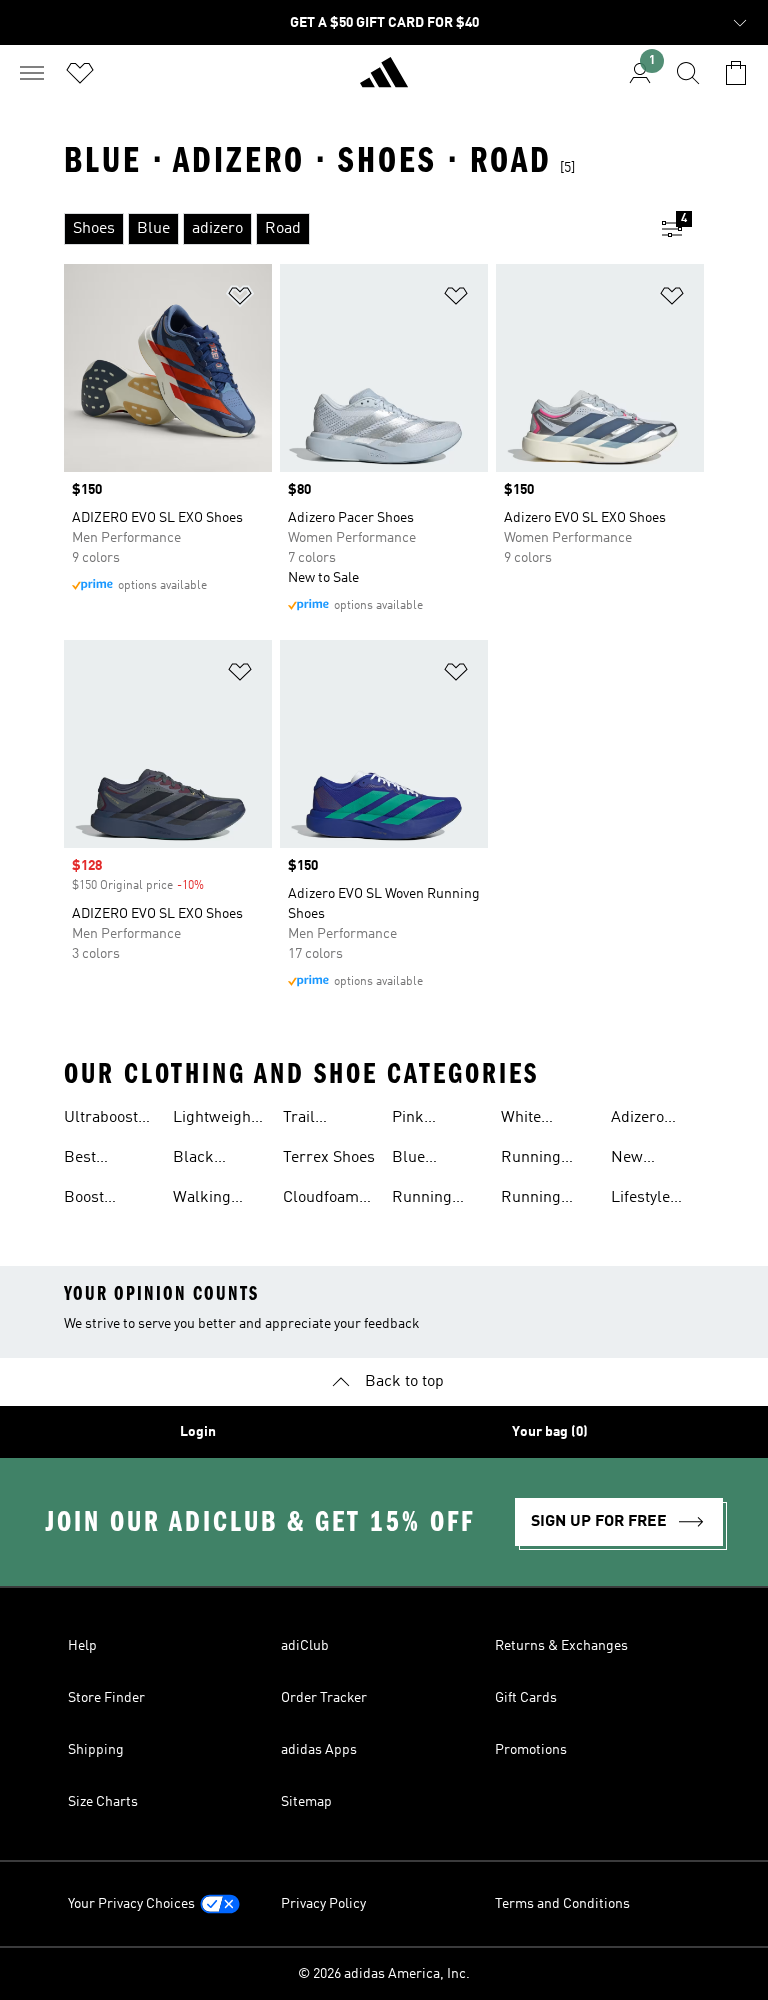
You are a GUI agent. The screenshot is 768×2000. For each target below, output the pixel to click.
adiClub (305, 1646)
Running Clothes (531, 1200)
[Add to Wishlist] (240, 299)
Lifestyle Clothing (640, 1200)
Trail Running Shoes (313, 1120)
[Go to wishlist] (80, 73)
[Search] (688, 73)
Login (198, 1432)
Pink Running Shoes (422, 1120)
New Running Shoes (641, 1160)
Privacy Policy (323, 1904)
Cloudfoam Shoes (321, 1200)
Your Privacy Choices (131, 1904)
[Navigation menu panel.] (32, 73)
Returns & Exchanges (561, 1646)
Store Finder (106, 1698)
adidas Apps (319, 1750)
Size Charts (103, 1802)
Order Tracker (324, 1698)
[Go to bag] (736, 73)
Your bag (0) (550, 1432)
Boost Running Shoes (94, 1200)
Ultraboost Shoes (101, 1120)
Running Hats (531, 1160)
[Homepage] (384, 81)
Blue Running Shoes (422, 1160)
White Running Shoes (531, 1120)
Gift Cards (526, 1698)
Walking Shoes (202, 1200)
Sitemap (306, 1802)
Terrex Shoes (329, 1158)
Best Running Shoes (94, 1160)
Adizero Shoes (637, 1120)
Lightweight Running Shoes (214, 1120)
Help (82, 1646)
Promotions (531, 1750)
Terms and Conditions (562, 1904)
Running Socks (422, 1200)
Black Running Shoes (203, 1160)
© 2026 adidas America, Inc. (384, 1974)
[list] (352, 229)
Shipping (96, 1750)
